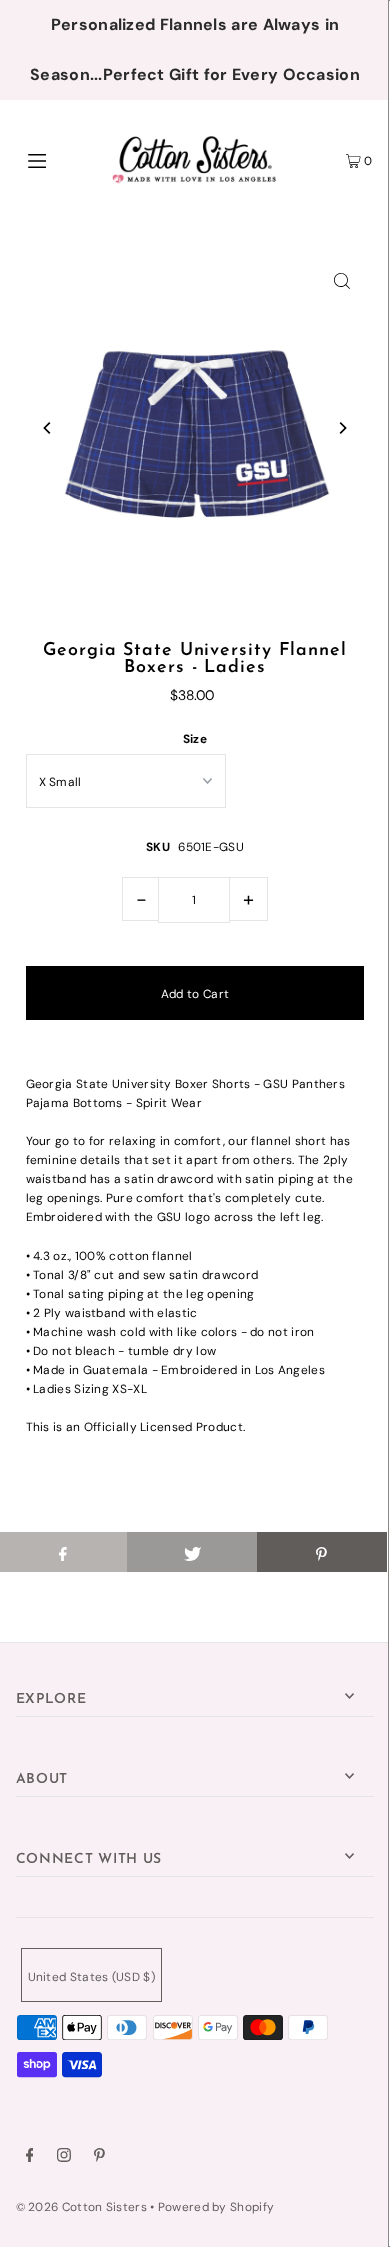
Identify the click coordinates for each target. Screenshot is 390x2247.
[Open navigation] (62, 159)
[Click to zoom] (342, 280)
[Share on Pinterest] (322, 1552)
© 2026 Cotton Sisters (81, 2207)
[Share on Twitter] (192, 1552)
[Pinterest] (99, 2158)
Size (195, 739)
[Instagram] (64, 2158)
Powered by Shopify (216, 2207)
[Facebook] (30, 2158)
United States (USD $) (91, 1977)
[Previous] (48, 428)
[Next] (342, 428)
